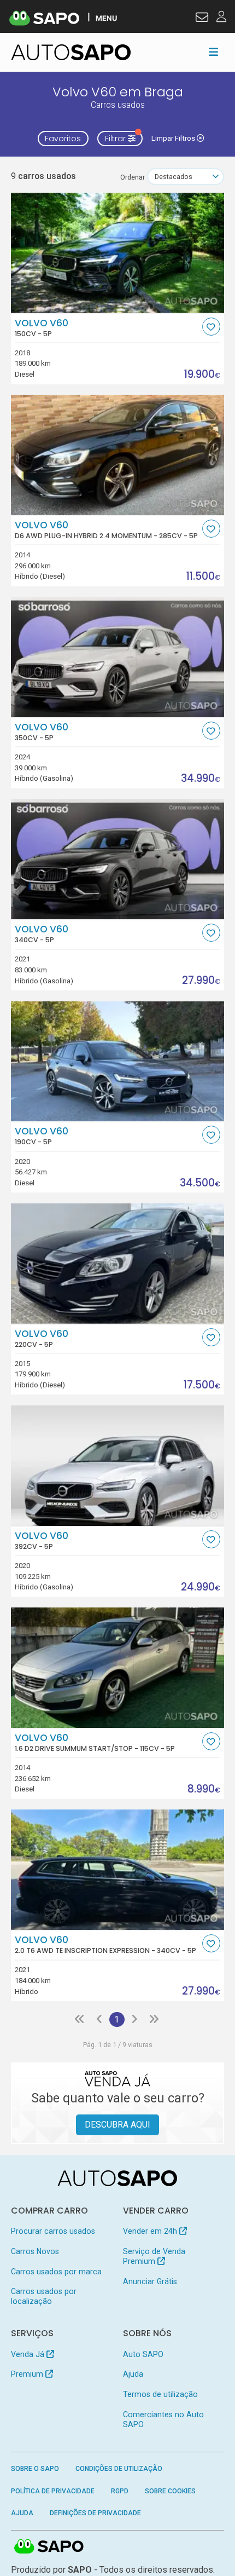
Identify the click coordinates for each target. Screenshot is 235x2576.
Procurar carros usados (53, 2231)
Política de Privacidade (53, 2491)
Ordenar (133, 177)
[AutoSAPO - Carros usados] (71, 52)
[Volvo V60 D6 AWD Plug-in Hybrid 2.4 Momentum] (118, 455)
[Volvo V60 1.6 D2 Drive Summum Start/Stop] (118, 1668)
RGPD (120, 2491)
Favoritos (63, 139)
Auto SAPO (143, 2354)
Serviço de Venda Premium (154, 2256)
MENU (106, 18)
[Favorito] (211, 327)
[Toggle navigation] (213, 52)
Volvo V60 (42, 328)
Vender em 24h (151, 2231)
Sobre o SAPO (35, 2469)
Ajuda (133, 2374)
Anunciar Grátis (150, 2281)
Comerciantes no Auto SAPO (163, 2419)
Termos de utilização (160, 2394)
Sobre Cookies (170, 2491)
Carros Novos (35, 2251)
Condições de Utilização (119, 2469)
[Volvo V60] (118, 253)
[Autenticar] (202, 19)
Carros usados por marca (56, 2272)
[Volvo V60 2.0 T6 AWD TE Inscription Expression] (118, 1870)
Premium (28, 2374)
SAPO (49, 2547)
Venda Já (29, 2354)
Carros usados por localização (44, 2296)
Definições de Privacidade (95, 2513)
